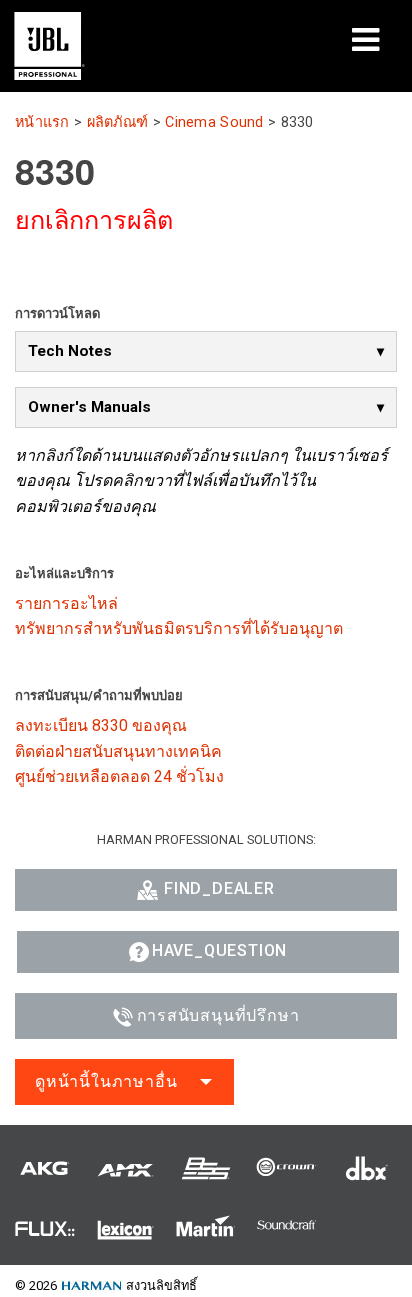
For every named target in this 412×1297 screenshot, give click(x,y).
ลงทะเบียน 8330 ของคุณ (101, 725)
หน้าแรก (42, 122)
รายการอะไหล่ (66, 603)
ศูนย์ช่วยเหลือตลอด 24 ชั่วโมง (119, 776)
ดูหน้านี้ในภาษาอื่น (106, 1081)
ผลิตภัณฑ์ (118, 122)
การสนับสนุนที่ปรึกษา (218, 1015)
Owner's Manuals (89, 407)
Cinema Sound (214, 122)
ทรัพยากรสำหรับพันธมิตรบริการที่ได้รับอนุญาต (179, 628)
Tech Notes (70, 351)
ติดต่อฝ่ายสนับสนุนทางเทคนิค (118, 751)
